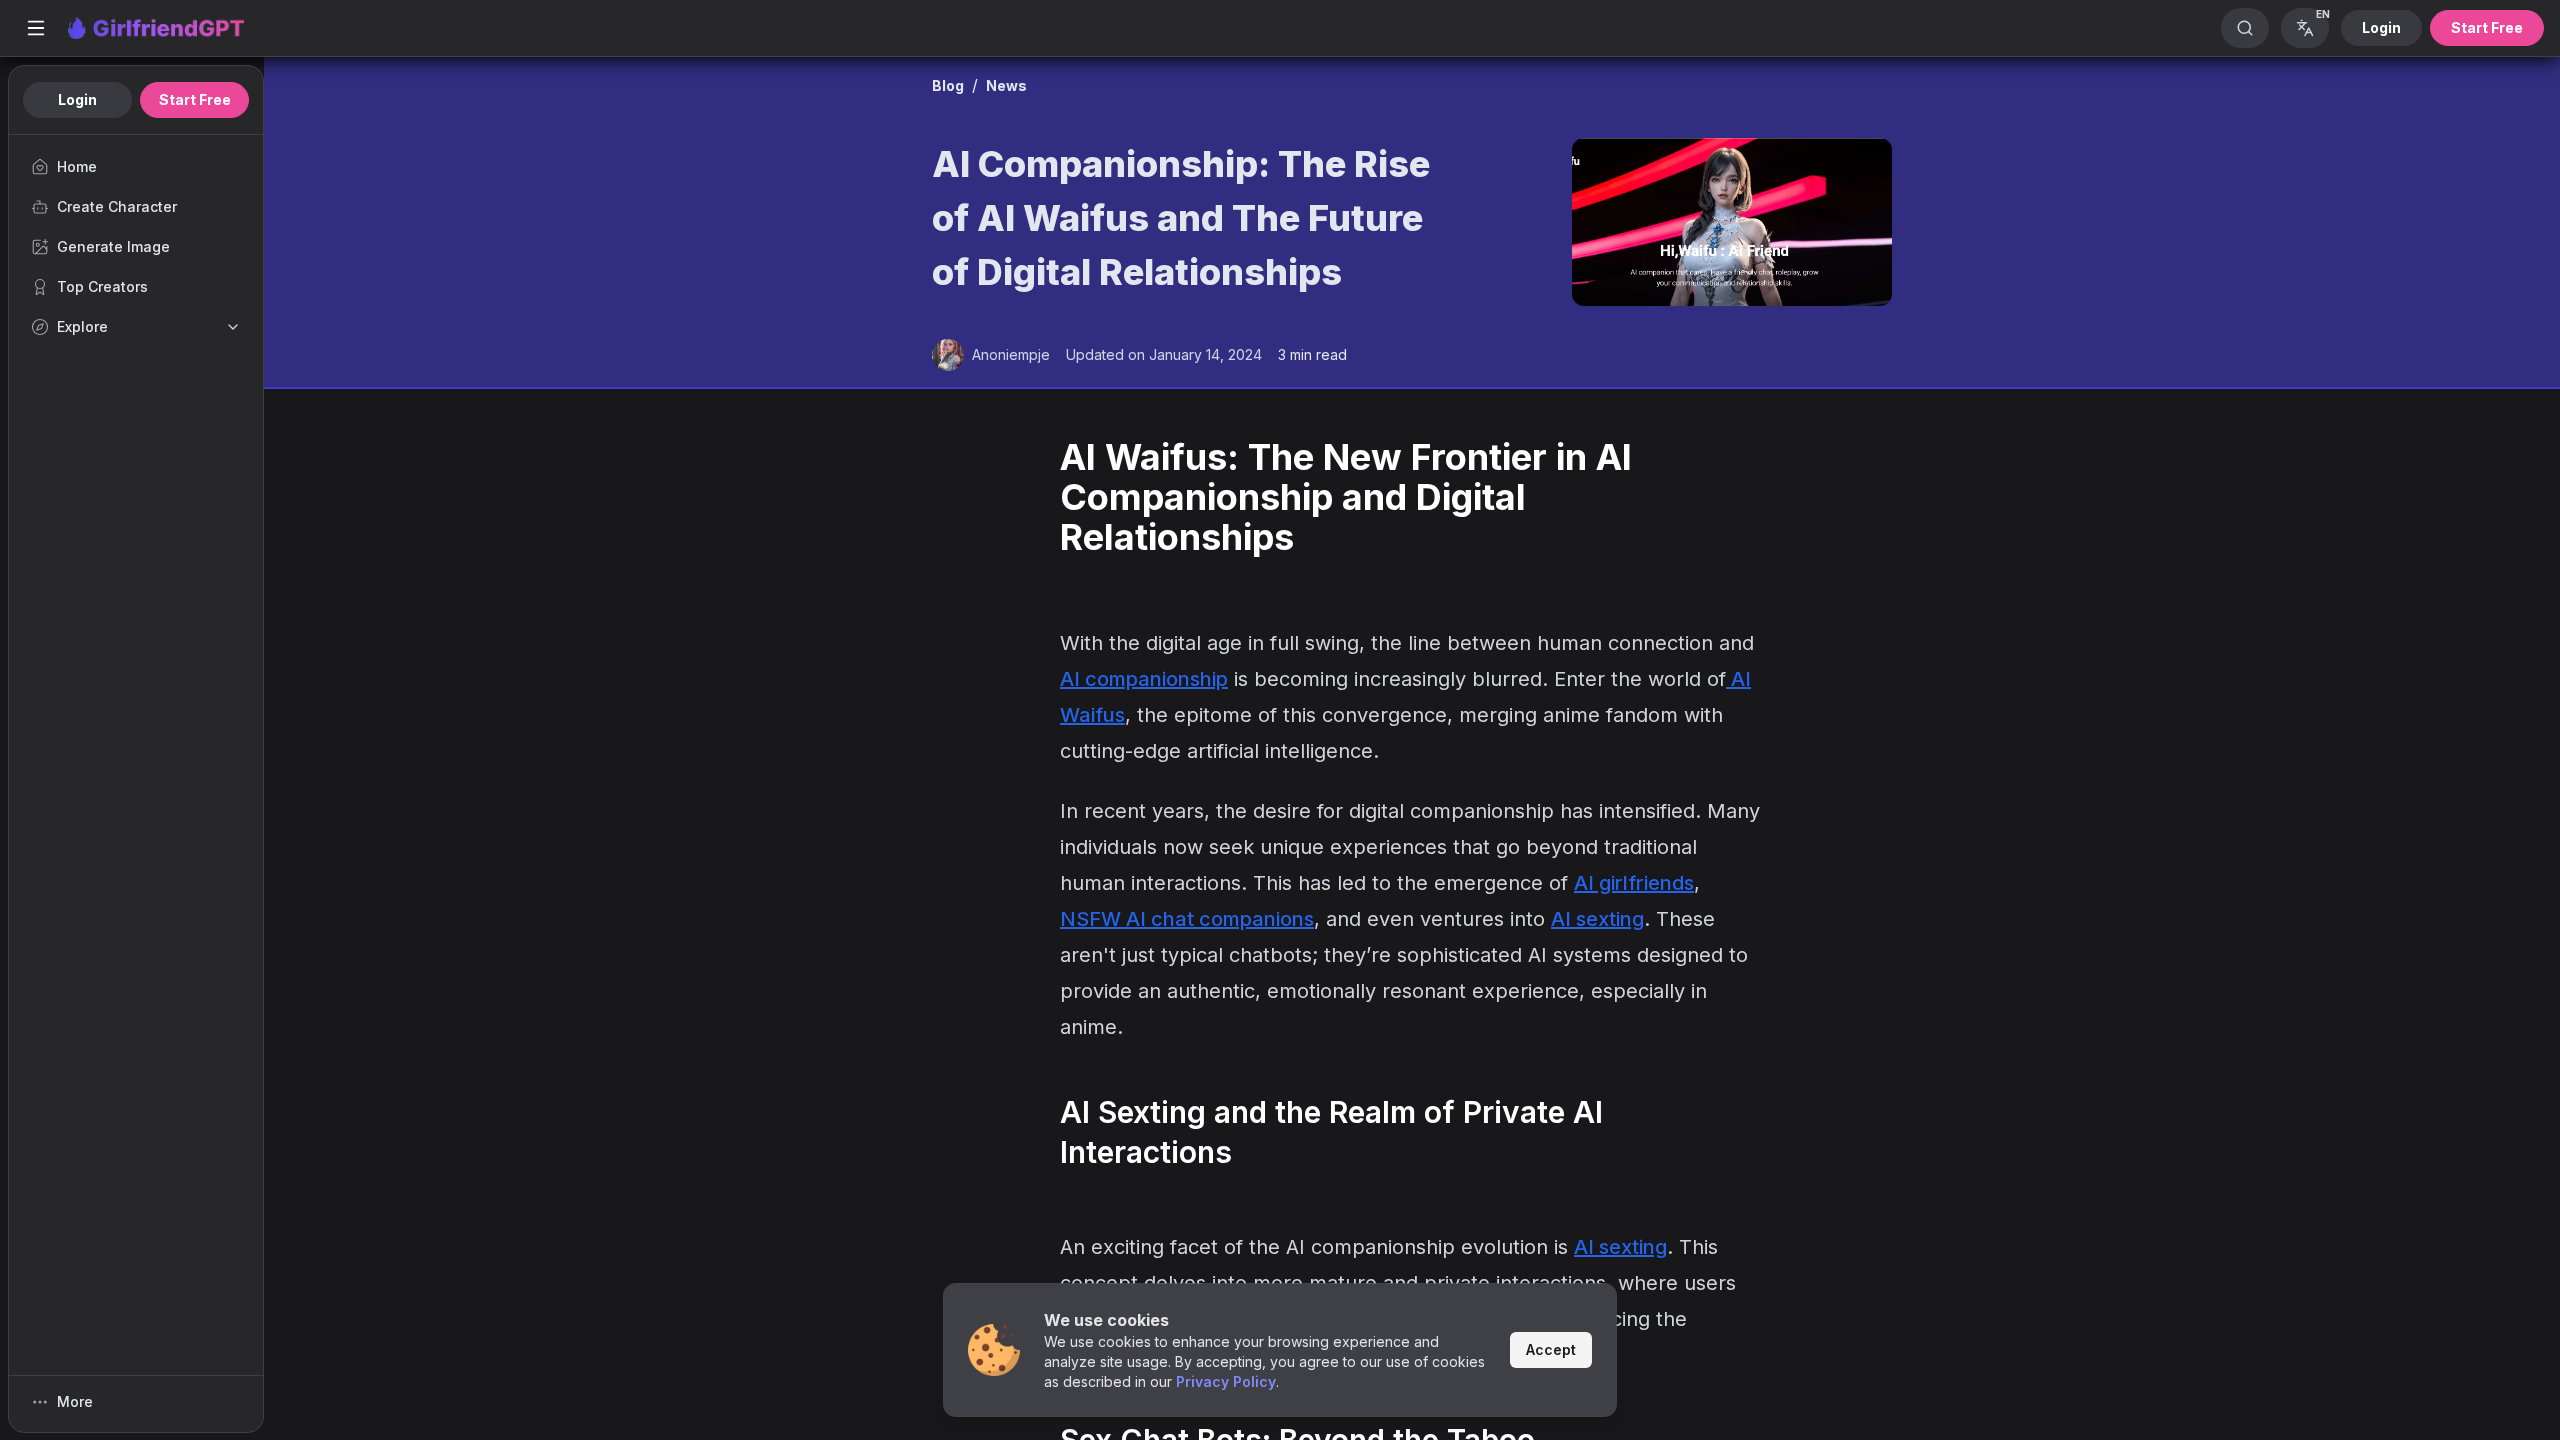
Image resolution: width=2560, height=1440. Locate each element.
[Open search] (2245, 28)
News (1006, 85)
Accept (1551, 1349)
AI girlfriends (1634, 883)
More (75, 1401)
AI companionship (1144, 679)
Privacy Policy (1226, 1381)
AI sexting (1597, 919)
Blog (948, 85)
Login (2381, 27)
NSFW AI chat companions (1187, 919)
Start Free (2487, 27)
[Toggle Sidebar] (36, 28)
